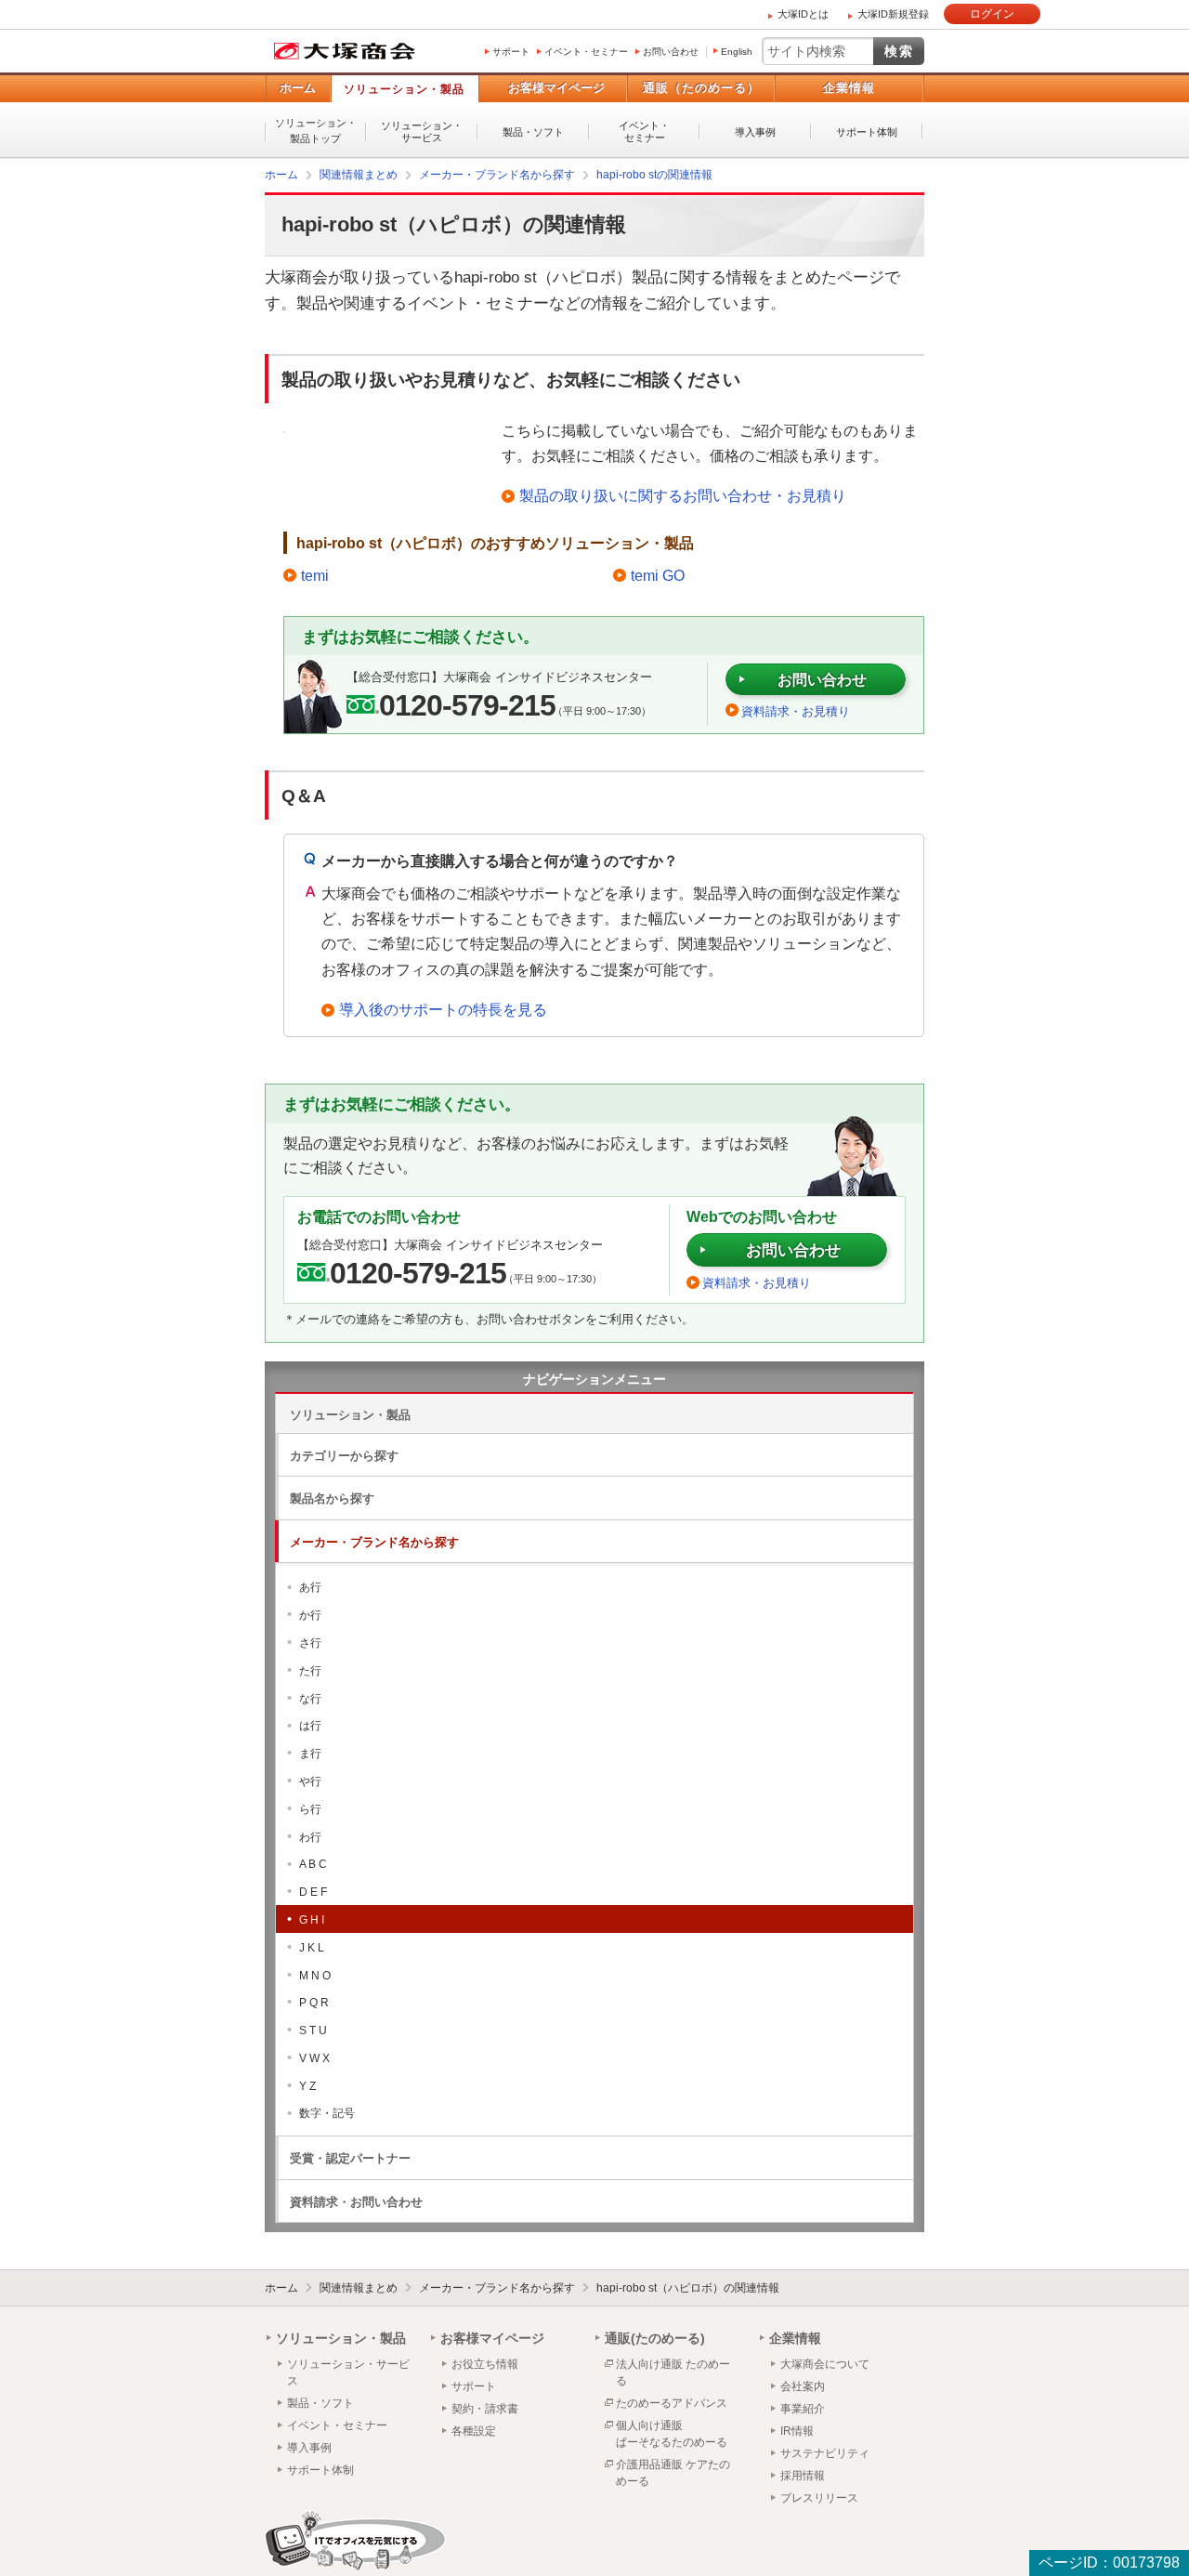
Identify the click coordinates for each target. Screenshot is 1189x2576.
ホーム (298, 88)
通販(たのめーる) (655, 2337)
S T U (313, 2030)
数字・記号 (327, 2112)
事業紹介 (803, 2408)
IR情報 (797, 2430)
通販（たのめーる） (701, 88)
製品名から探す (332, 1498)
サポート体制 (867, 132)
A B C (313, 1863)
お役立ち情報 (485, 2363)
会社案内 (803, 2385)
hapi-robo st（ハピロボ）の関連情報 (688, 2287)
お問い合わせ (671, 52)
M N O (315, 1975)
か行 (310, 1614)
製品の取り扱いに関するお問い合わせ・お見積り (683, 495)
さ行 (310, 1642)
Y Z (307, 2085)
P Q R (314, 2002)
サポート (511, 52)
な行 (310, 1698)
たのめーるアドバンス (672, 2402)
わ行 (310, 1836)
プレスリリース (819, 2497)
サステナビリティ (825, 2452)
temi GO (658, 575)
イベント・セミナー (586, 52)
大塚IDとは (803, 14)
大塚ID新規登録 (893, 14)
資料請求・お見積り (796, 710)
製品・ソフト (533, 132)
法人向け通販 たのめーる (673, 2372)
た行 (310, 1670)
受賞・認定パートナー (350, 2157)
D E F (313, 1891)
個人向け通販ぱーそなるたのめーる (672, 2433)
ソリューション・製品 (404, 89)
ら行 (310, 1808)
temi (315, 575)
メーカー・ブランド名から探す (374, 1541)
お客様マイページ (556, 88)
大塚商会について (825, 2363)
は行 (310, 1725)
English (737, 52)
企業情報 (849, 88)
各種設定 (474, 2430)
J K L (312, 1947)
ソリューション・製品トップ (316, 131)
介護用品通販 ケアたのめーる (673, 2472)
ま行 (310, 1753)
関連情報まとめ (359, 2287)
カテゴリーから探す (344, 1455)
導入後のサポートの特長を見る (443, 1009)
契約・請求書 (485, 2408)
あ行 (310, 1586)
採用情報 (803, 2475)
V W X (314, 2057)
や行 (310, 1781)
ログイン (992, 14)
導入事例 (755, 132)
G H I (312, 1919)
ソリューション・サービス (422, 131)
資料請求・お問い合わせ (356, 2201)
